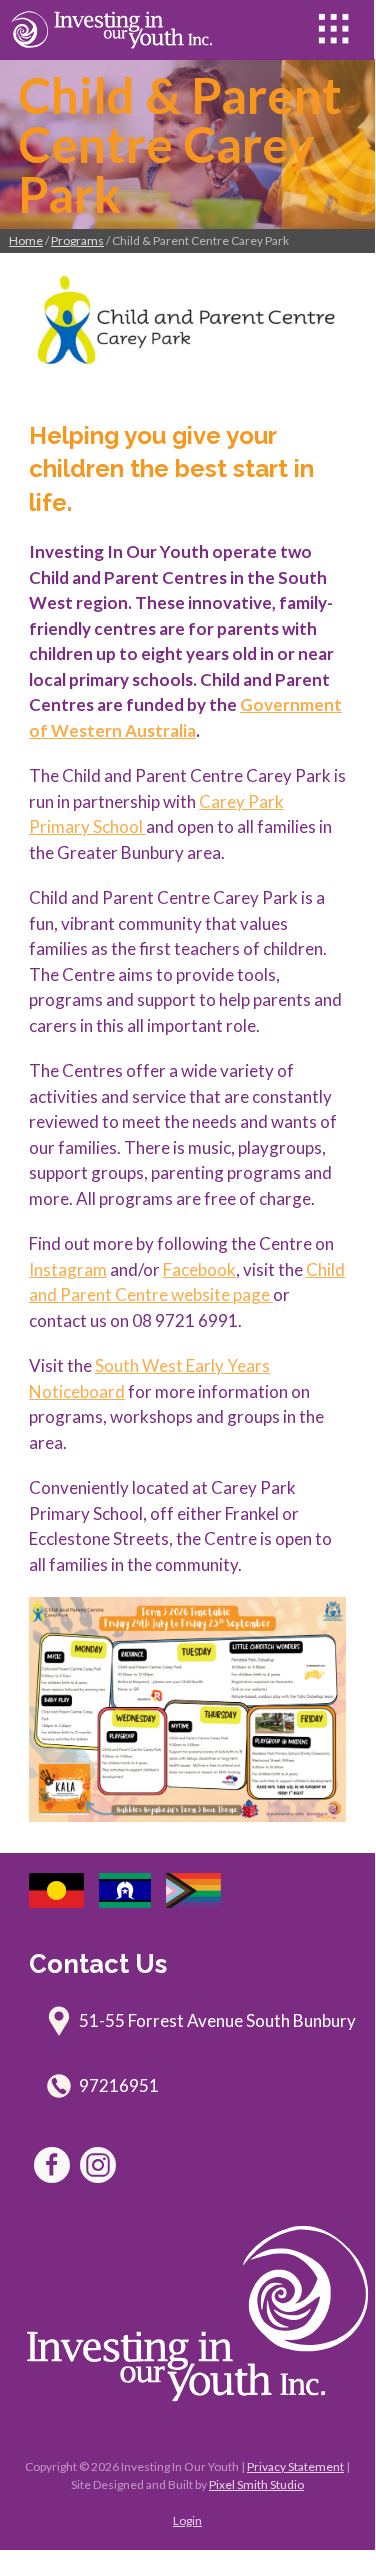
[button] (334, 29)
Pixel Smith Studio (256, 2484)
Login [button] (187, 2520)
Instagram (68, 1269)
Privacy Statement (295, 2466)
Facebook (199, 1269)
